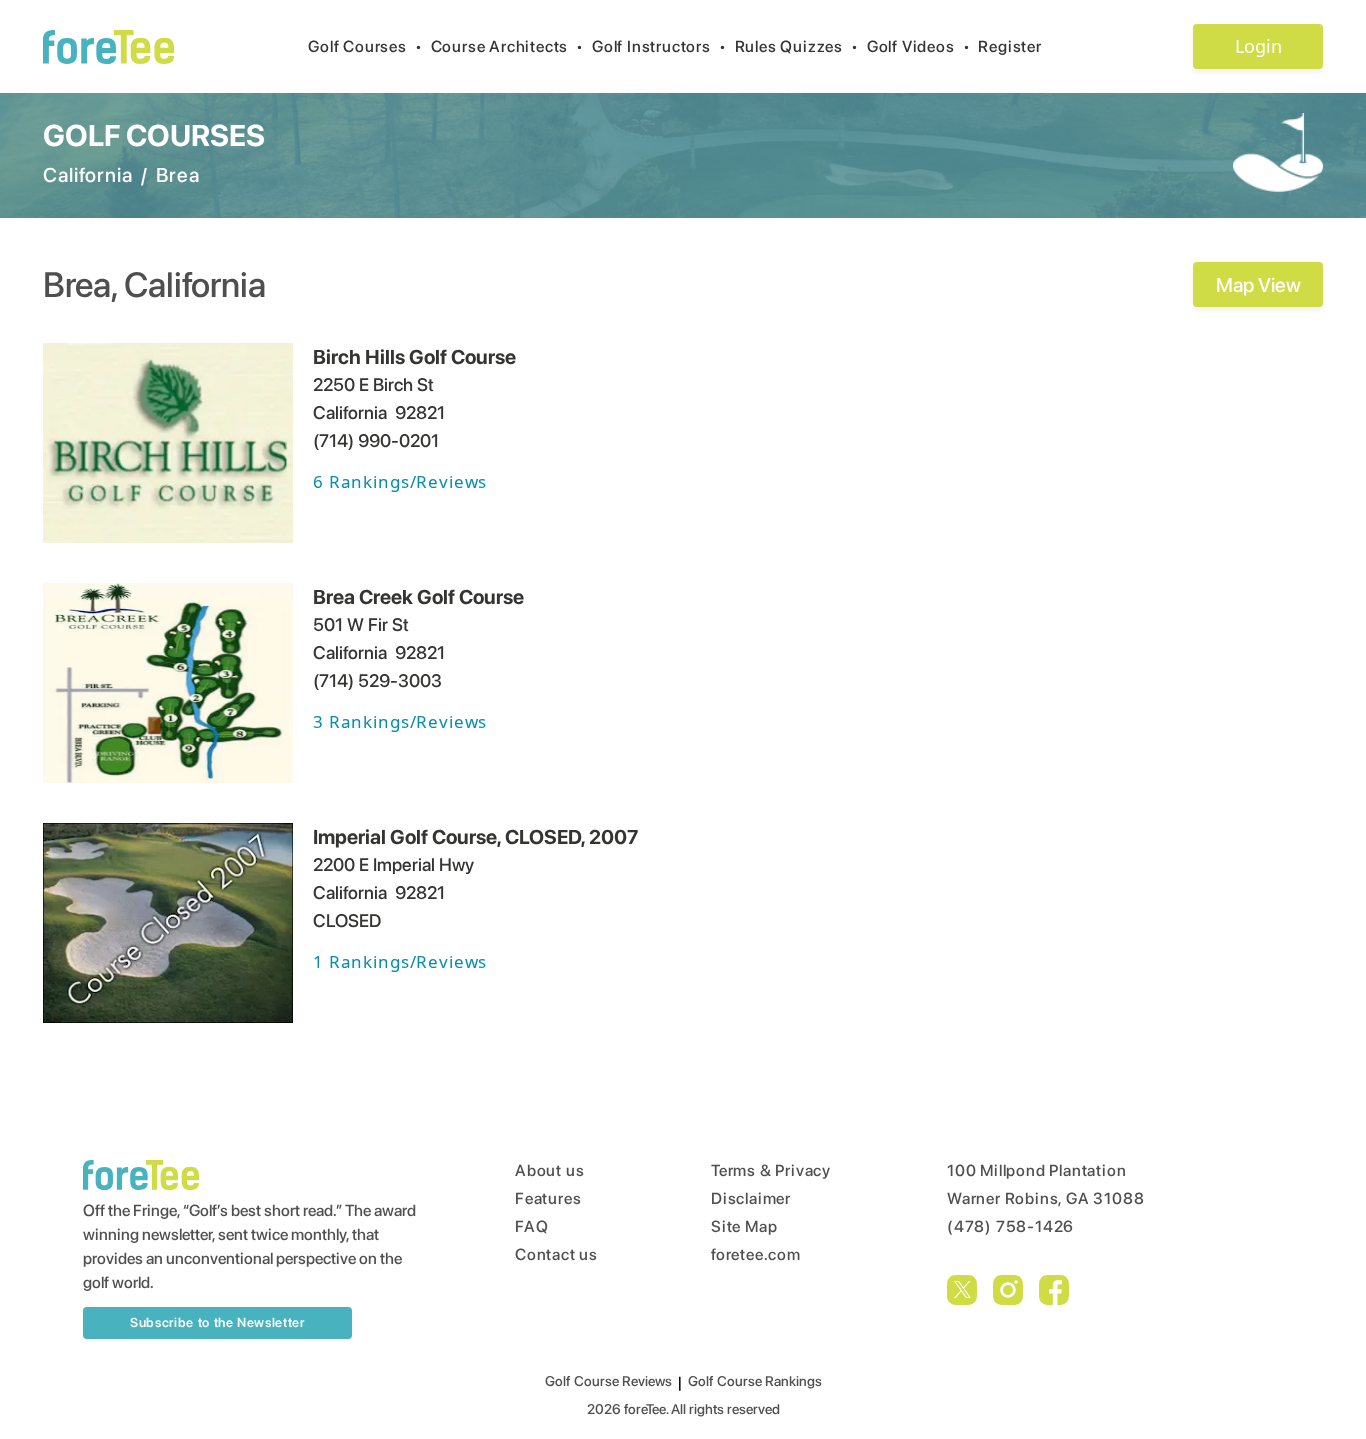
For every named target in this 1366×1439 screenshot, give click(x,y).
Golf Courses (365, 46)
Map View (1258, 285)
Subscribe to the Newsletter (217, 1322)
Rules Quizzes (797, 46)
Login (1258, 46)
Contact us (556, 1254)
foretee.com (756, 1254)
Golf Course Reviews (608, 1381)
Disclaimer (751, 1198)
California (88, 175)
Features (548, 1198)
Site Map (744, 1226)
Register (1009, 46)
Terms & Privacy (771, 1170)
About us (549, 1170)
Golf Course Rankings (755, 1381)
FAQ (531, 1226)
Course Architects (507, 46)
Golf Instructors (659, 46)
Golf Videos (919, 46)
